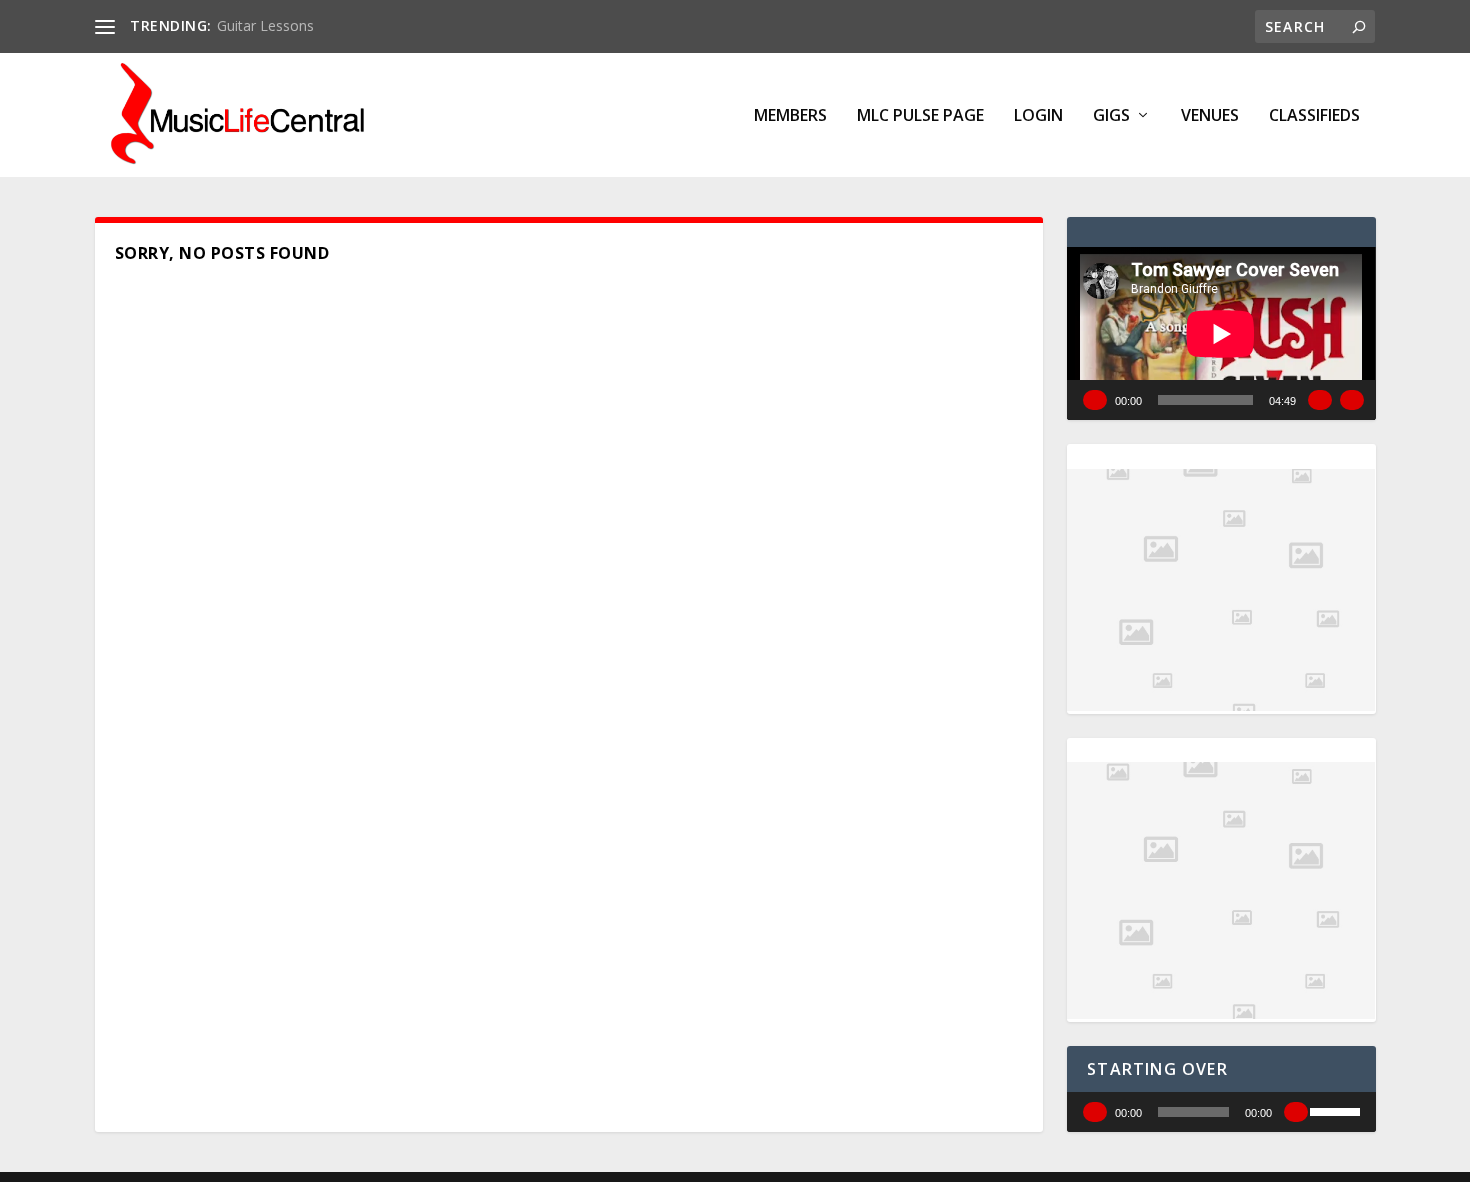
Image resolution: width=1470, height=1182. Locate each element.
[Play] (1095, 400)
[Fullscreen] (1352, 400)
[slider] (1338, 1110)
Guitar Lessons (265, 25)
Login (1038, 116)
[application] (1221, 333)
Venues (1210, 116)
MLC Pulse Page (920, 116)
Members (790, 116)
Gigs (1111, 116)
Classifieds (1314, 116)
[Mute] (1320, 400)
